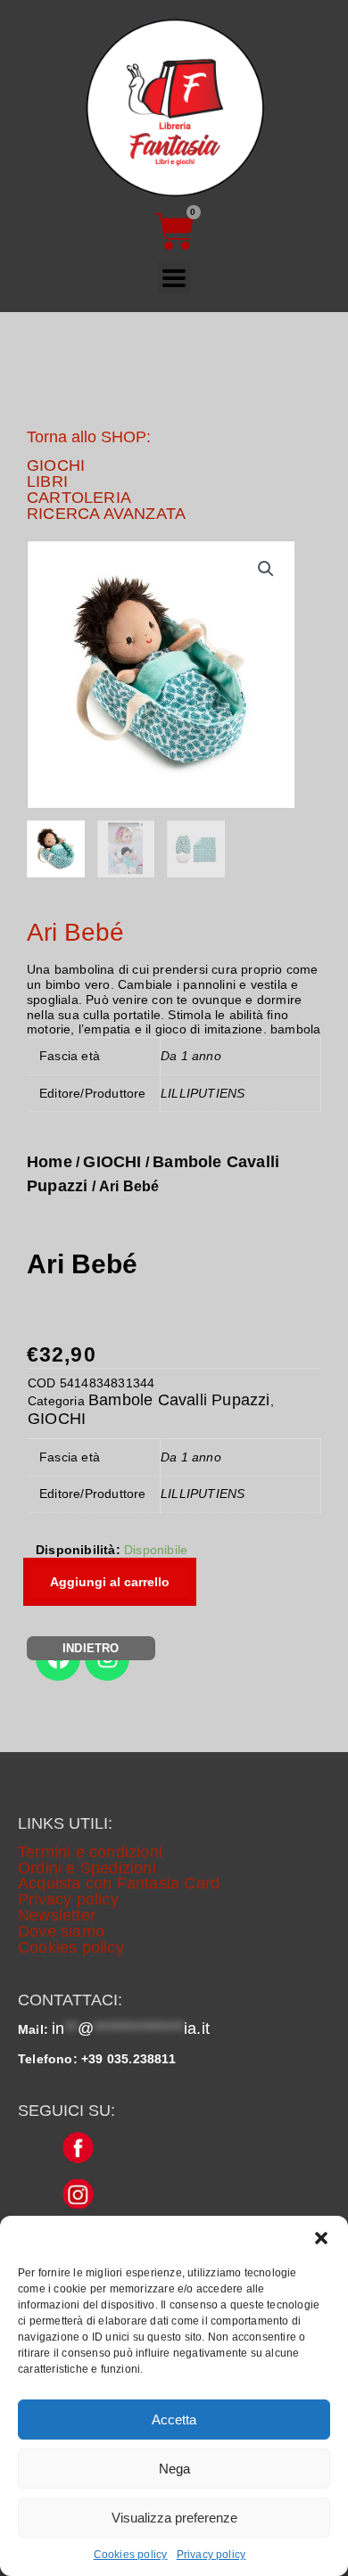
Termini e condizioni (90, 1852)
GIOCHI (56, 465)
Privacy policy (211, 2555)
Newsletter (57, 1915)
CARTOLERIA (79, 498)
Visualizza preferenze (174, 2518)
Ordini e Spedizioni (87, 1868)
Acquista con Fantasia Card (119, 1883)
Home (50, 1162)
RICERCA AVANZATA (106, 514)
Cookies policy (131, 2555)
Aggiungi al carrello (110, 1582)
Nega (174, 2469)
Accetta (174, 2420)
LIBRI (47, 481)
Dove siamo (61, 1931)
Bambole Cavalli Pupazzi (179, 1400)
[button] (321, 2238)
